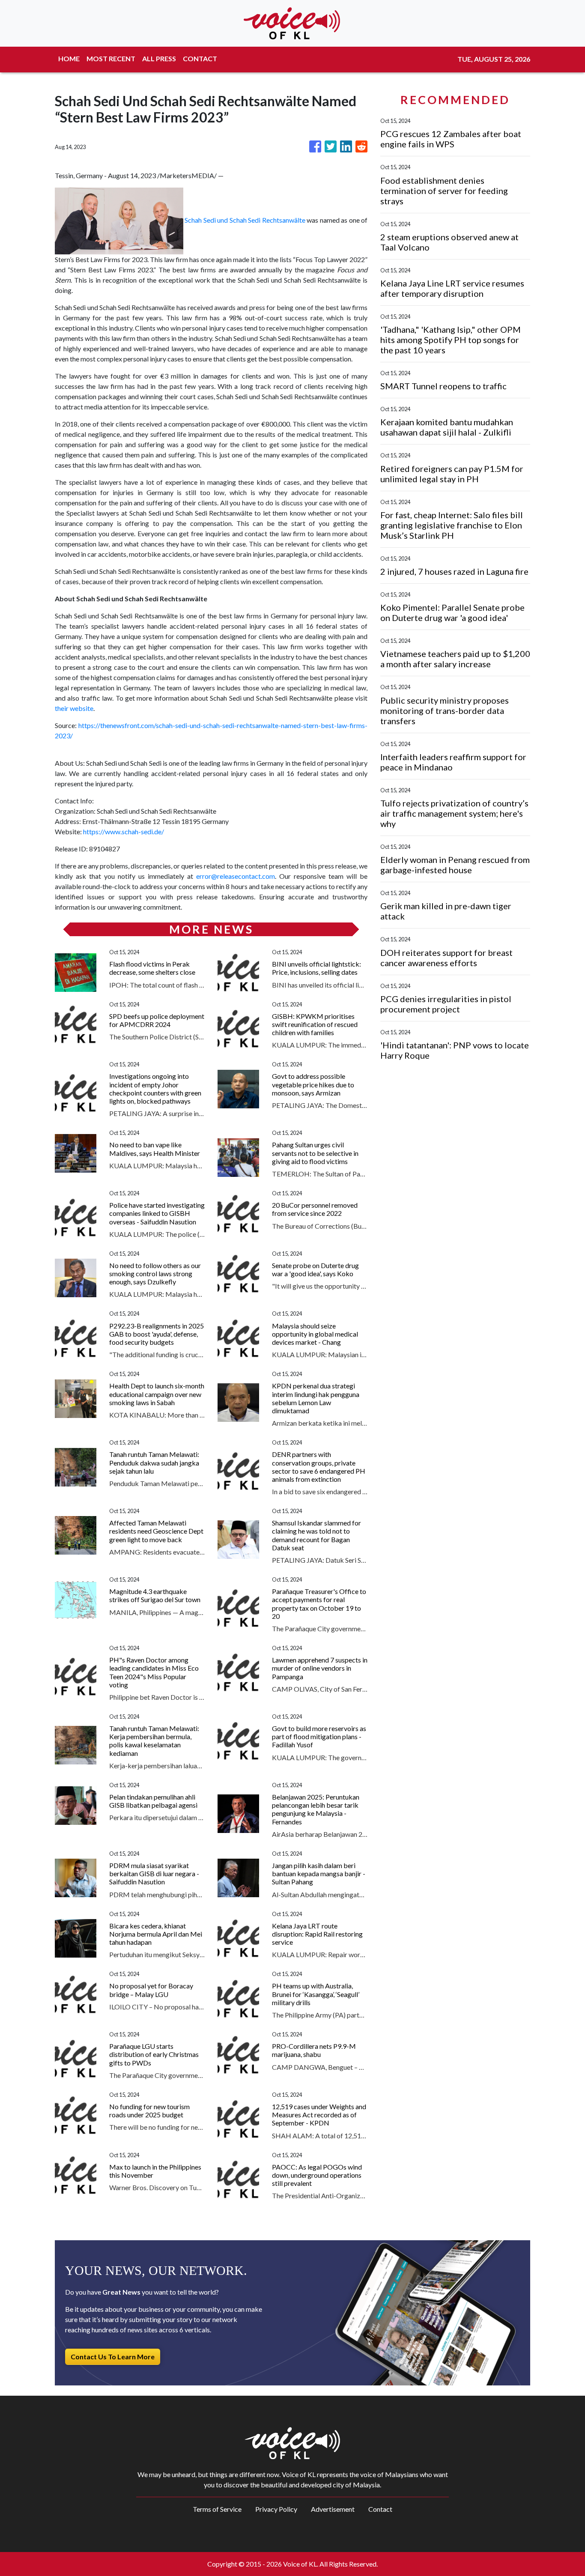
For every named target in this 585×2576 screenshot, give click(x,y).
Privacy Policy (276, 2509)
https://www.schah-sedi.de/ (124, 831)
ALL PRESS (159, 58)
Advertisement (333, 2509)
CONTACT (200, 58)
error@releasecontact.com (236, 876)
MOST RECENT (111, 58)
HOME (69, 58)
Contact (380, 2509)
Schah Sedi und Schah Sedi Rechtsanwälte (245, 220)
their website (74, 708)
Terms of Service (217, 2509)
